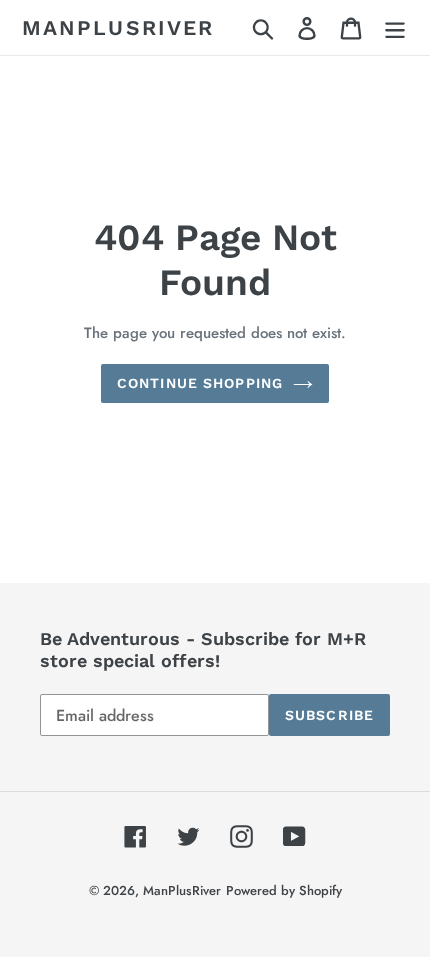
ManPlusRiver (118, 27)
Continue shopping (200, 383)
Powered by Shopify (284, 890)
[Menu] (395, 27)
